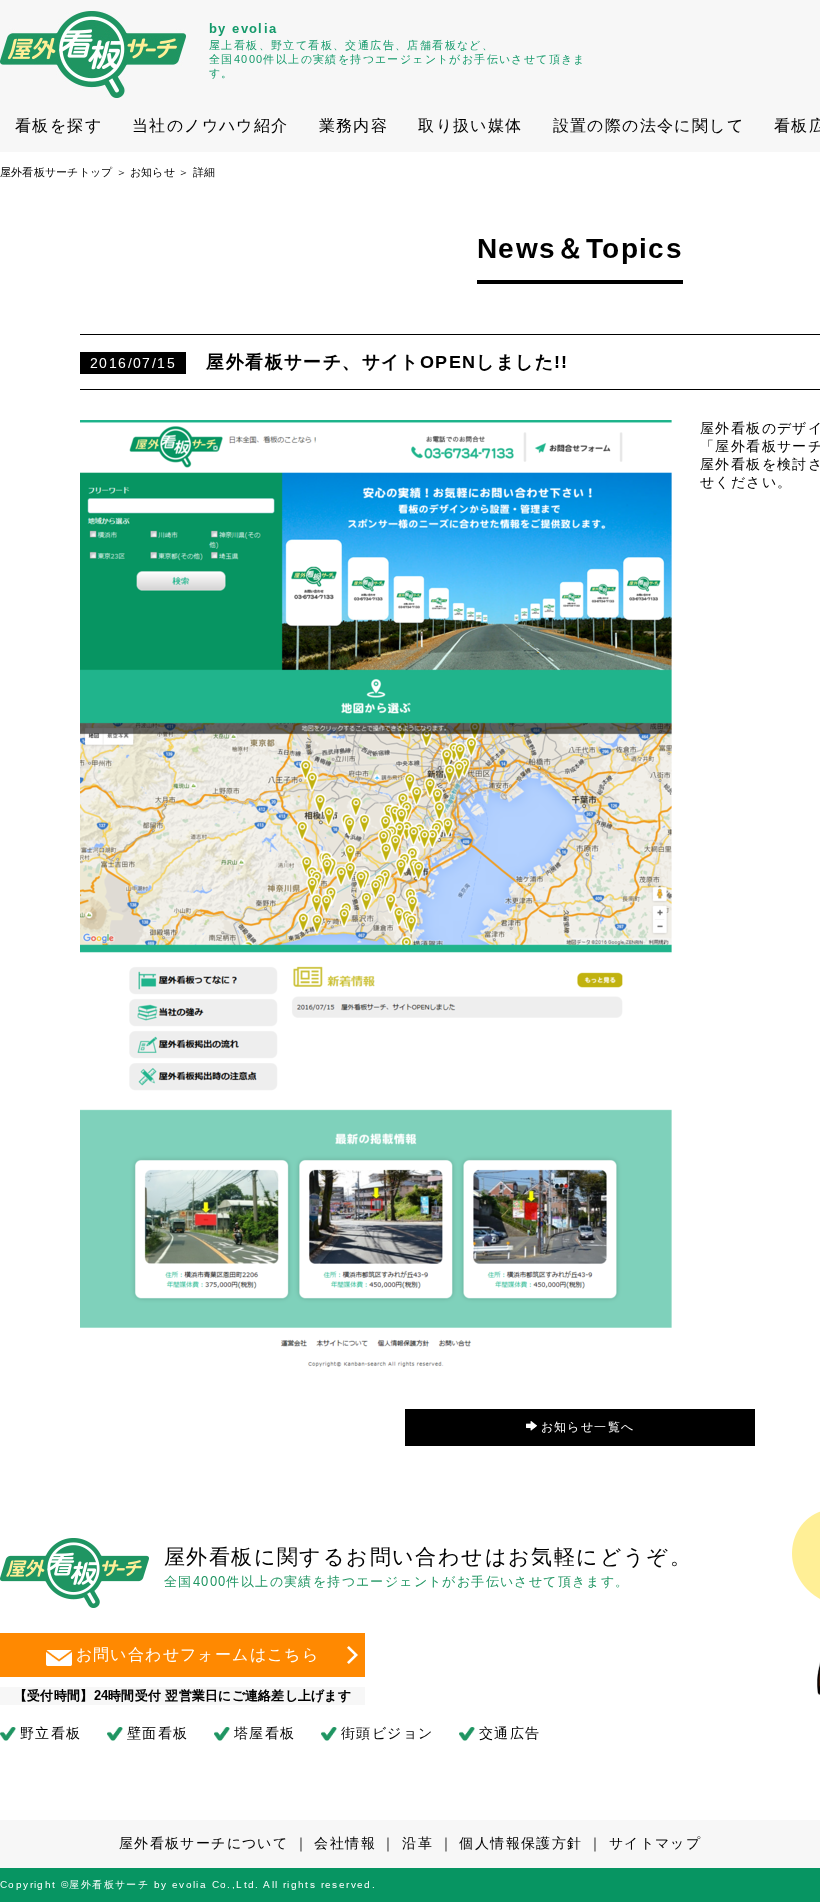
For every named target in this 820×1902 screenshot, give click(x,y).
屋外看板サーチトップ (56, 172)
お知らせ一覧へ (588, 1427)
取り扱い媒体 (470, 125)
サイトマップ (655, 1843)
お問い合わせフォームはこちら (198, 1654)
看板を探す (58, 125)
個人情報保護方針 (520, 1843)
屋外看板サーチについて (203, 1843)
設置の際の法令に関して (648, 125)
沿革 (417, 1843)
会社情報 (345, 1843)
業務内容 (354, 125)
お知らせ (152, 172)
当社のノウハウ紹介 (210, 125)
